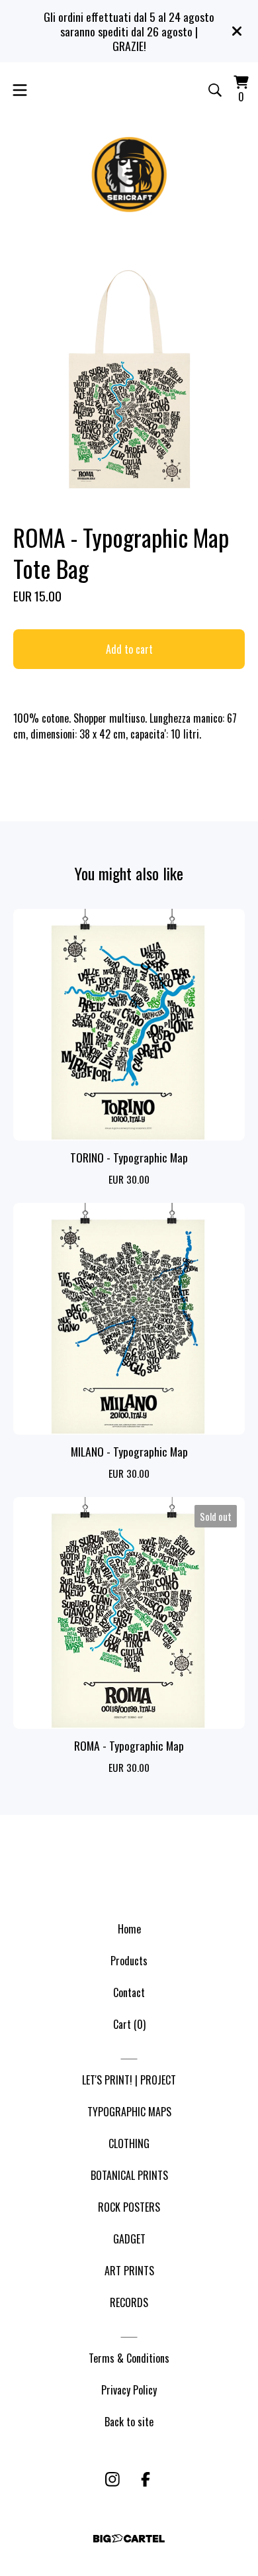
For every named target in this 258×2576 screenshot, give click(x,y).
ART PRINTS (129, 2271)
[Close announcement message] (237, 31)
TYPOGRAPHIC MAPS (129, 2112)
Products (129, 1961)
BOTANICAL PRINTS (129, 2175)
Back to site (129, 2422)
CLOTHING (129, 2143)
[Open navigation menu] (20, 90)
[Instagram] (112, 2479)
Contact (129, 1992)
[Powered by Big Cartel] (129, 2539)
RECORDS (129, 2302)
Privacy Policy (129, 2390)
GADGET (129, 2239)
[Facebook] (146, 2479)
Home (129, 1929)
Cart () (129, 2024)
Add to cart (129, 649)
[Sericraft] (129, 174)
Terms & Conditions (129, 2358)
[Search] (215, 90)
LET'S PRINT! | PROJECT (129, 2080)
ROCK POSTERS (129, 2207)
